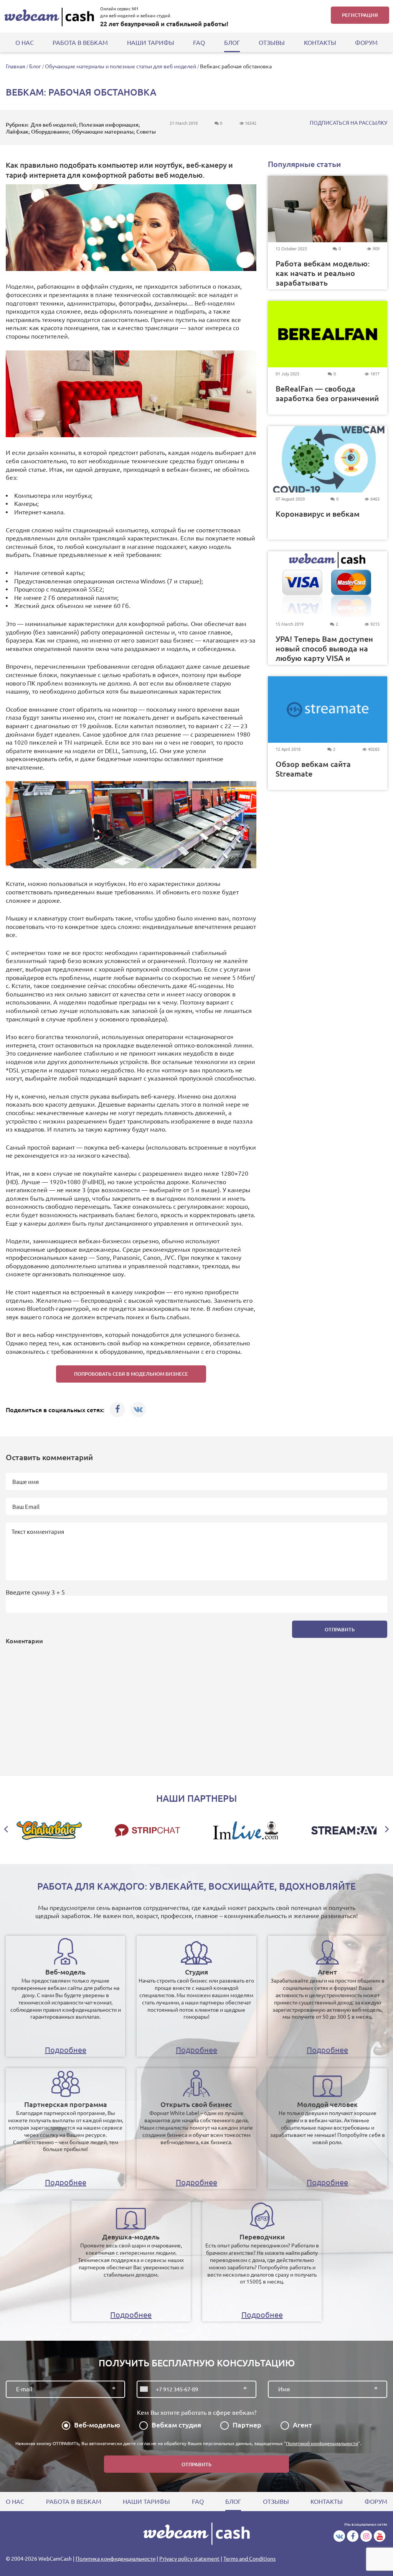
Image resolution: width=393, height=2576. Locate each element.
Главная (16, 66)
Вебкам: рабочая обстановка (236, 66)
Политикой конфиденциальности (322, 2443)
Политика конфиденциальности (116, 2559)
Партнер (247, 2425)
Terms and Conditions (249, 2559)
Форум (366, 43)
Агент (302, 2425)
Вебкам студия (176, 2425)
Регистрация (360, 15)
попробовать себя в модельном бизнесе (131, 1374)
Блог (35, 66)
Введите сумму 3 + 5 (35, 1592)
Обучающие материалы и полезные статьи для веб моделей (121, 66)
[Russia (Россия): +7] (145, 2389)
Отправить (340, 1629)
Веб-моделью (97, 2425)
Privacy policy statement (189, 2559)
